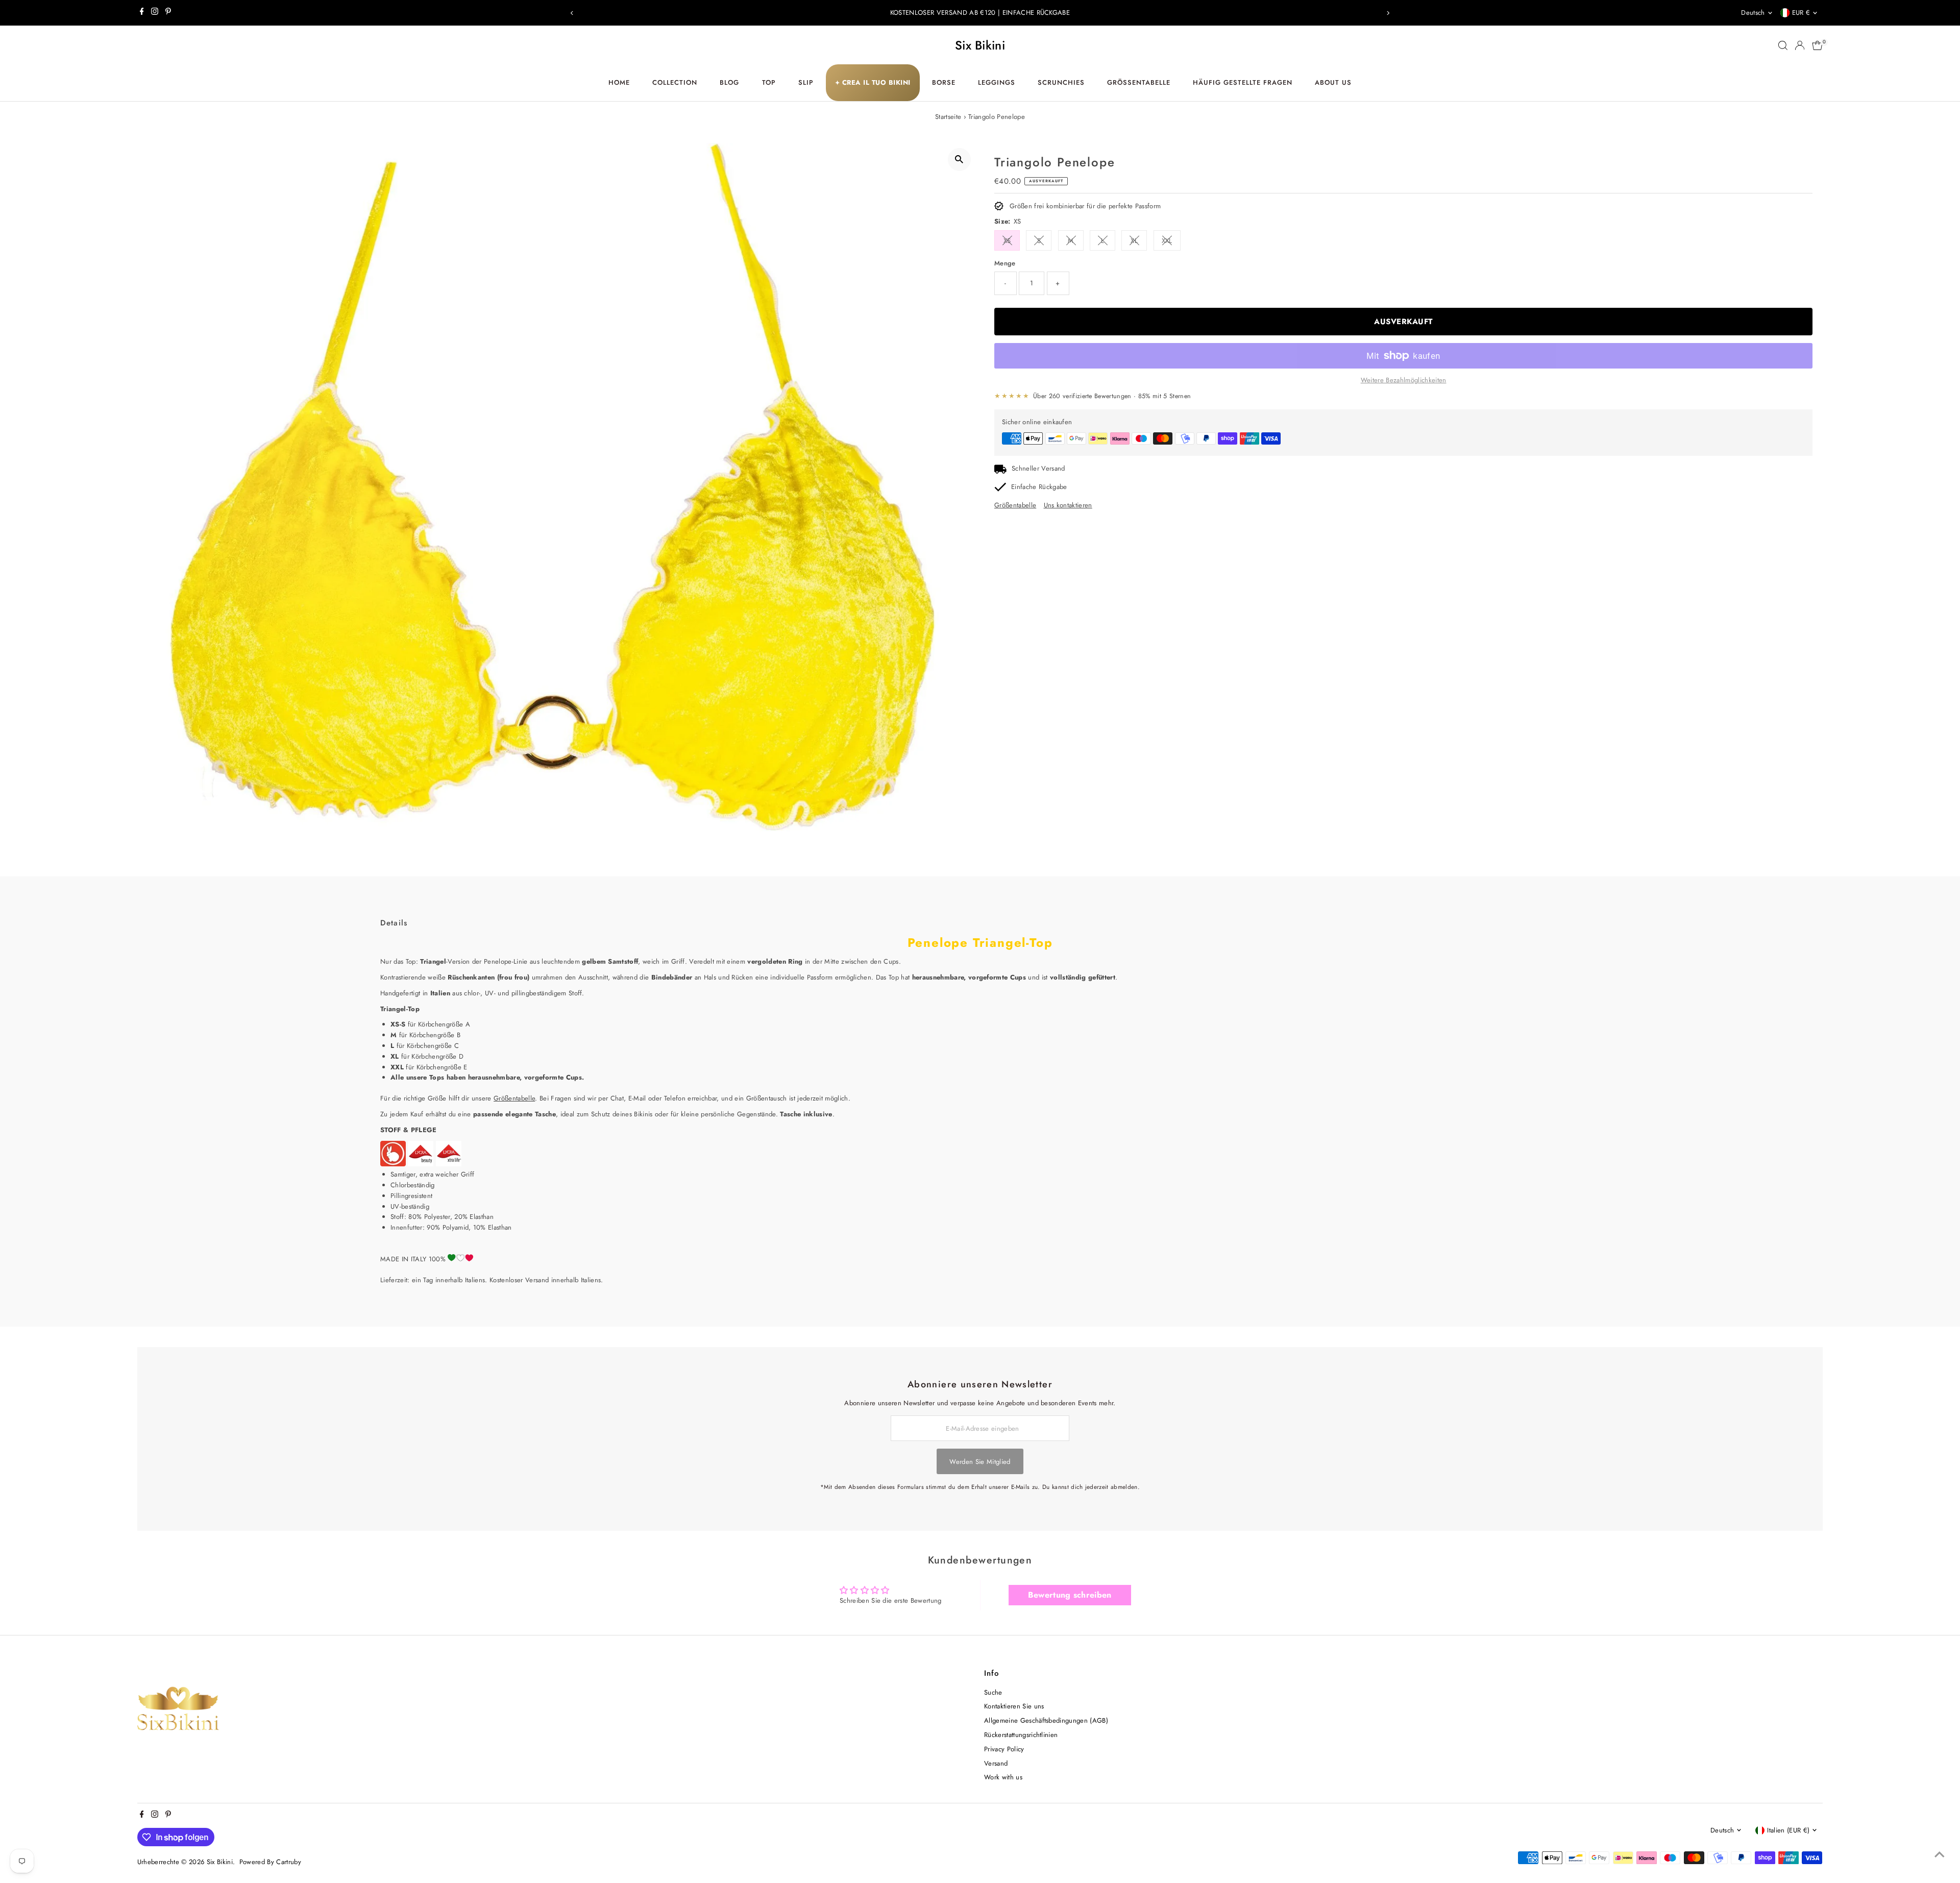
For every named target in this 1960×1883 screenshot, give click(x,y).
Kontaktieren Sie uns (1014, 1706)
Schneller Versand (1038, 468)
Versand (996, 1763)
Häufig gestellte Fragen (1242, 82)
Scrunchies (1061, 82)
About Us (1333, 82)
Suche (993, 1692)
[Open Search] (1783, 45)
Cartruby (289, 1862)
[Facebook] (142, 13)
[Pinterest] (168, 13)
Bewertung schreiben (1070, 1595)
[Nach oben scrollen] (1940, 1855)
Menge (1005, 263)
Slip (806, 82)
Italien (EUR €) (1788, 1830)
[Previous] (572, 13)
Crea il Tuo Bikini (873, 82)
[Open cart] (1817, 45)
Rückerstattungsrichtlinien (1021, 1735)
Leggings (997, 82)
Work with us (1003, 1777)
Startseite (948, 117)
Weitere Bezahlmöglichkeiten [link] (1404, 380)
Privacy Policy (1004, 1749)
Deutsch (1753, 13)
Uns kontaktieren (1068, 505)
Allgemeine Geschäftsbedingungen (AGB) (1046, 1720)
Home (619, 82)
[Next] (1388, 13)
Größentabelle (1139, 82)
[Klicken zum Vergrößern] (959, 160)
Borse (944, 82)
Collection (675, 82)
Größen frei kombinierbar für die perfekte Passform (1085, 206)
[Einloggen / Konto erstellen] (1800, 45)
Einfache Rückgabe (1039, 487)
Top (769, 82)
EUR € (1801, 13)
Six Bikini (980, 45)
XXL (1167, 241)
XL (1134, 241)
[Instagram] (155, 13)
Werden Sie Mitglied (980, 1462)
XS (1007, 241)
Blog (729, 82)
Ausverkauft (1403, 322)
